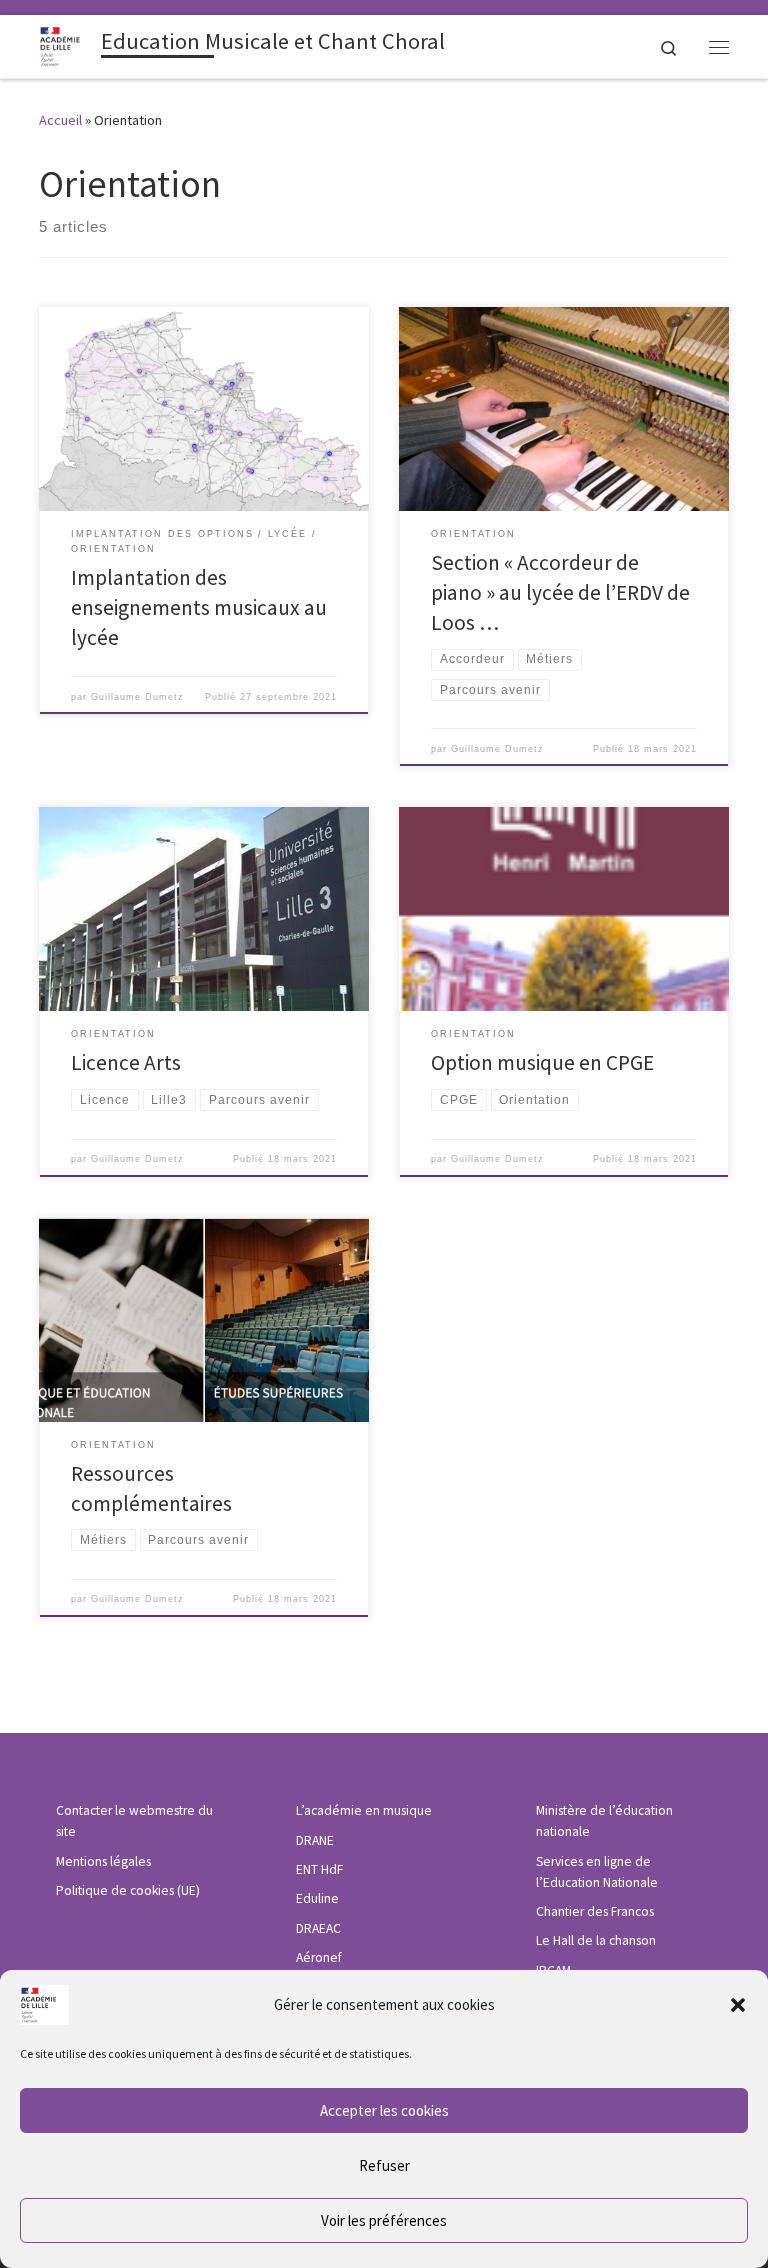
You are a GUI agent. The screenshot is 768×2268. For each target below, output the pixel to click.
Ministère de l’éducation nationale (604, 1821)
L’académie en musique (364, 1810)
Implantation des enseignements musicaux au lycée (199, 607)
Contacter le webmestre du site (134, 1821)
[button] (738, 2005)
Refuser (384, 2165)
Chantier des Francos (595, 1911)
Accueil (60, 120)
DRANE (315, 1840)
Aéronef (319, 1957)
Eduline (317, 1898)
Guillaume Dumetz (137, 697)
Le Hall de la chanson (596, 1940)
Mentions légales (103, 1861)
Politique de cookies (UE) (128, 1890)
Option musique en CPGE (542, 1062)
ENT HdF (319, 1869)
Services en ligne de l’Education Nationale (597, 1872)
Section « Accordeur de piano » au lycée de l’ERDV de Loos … (560, 592)
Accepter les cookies (384, 2110)
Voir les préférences (384, 2220)
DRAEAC (318, 1928)
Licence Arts (126, 1062)
